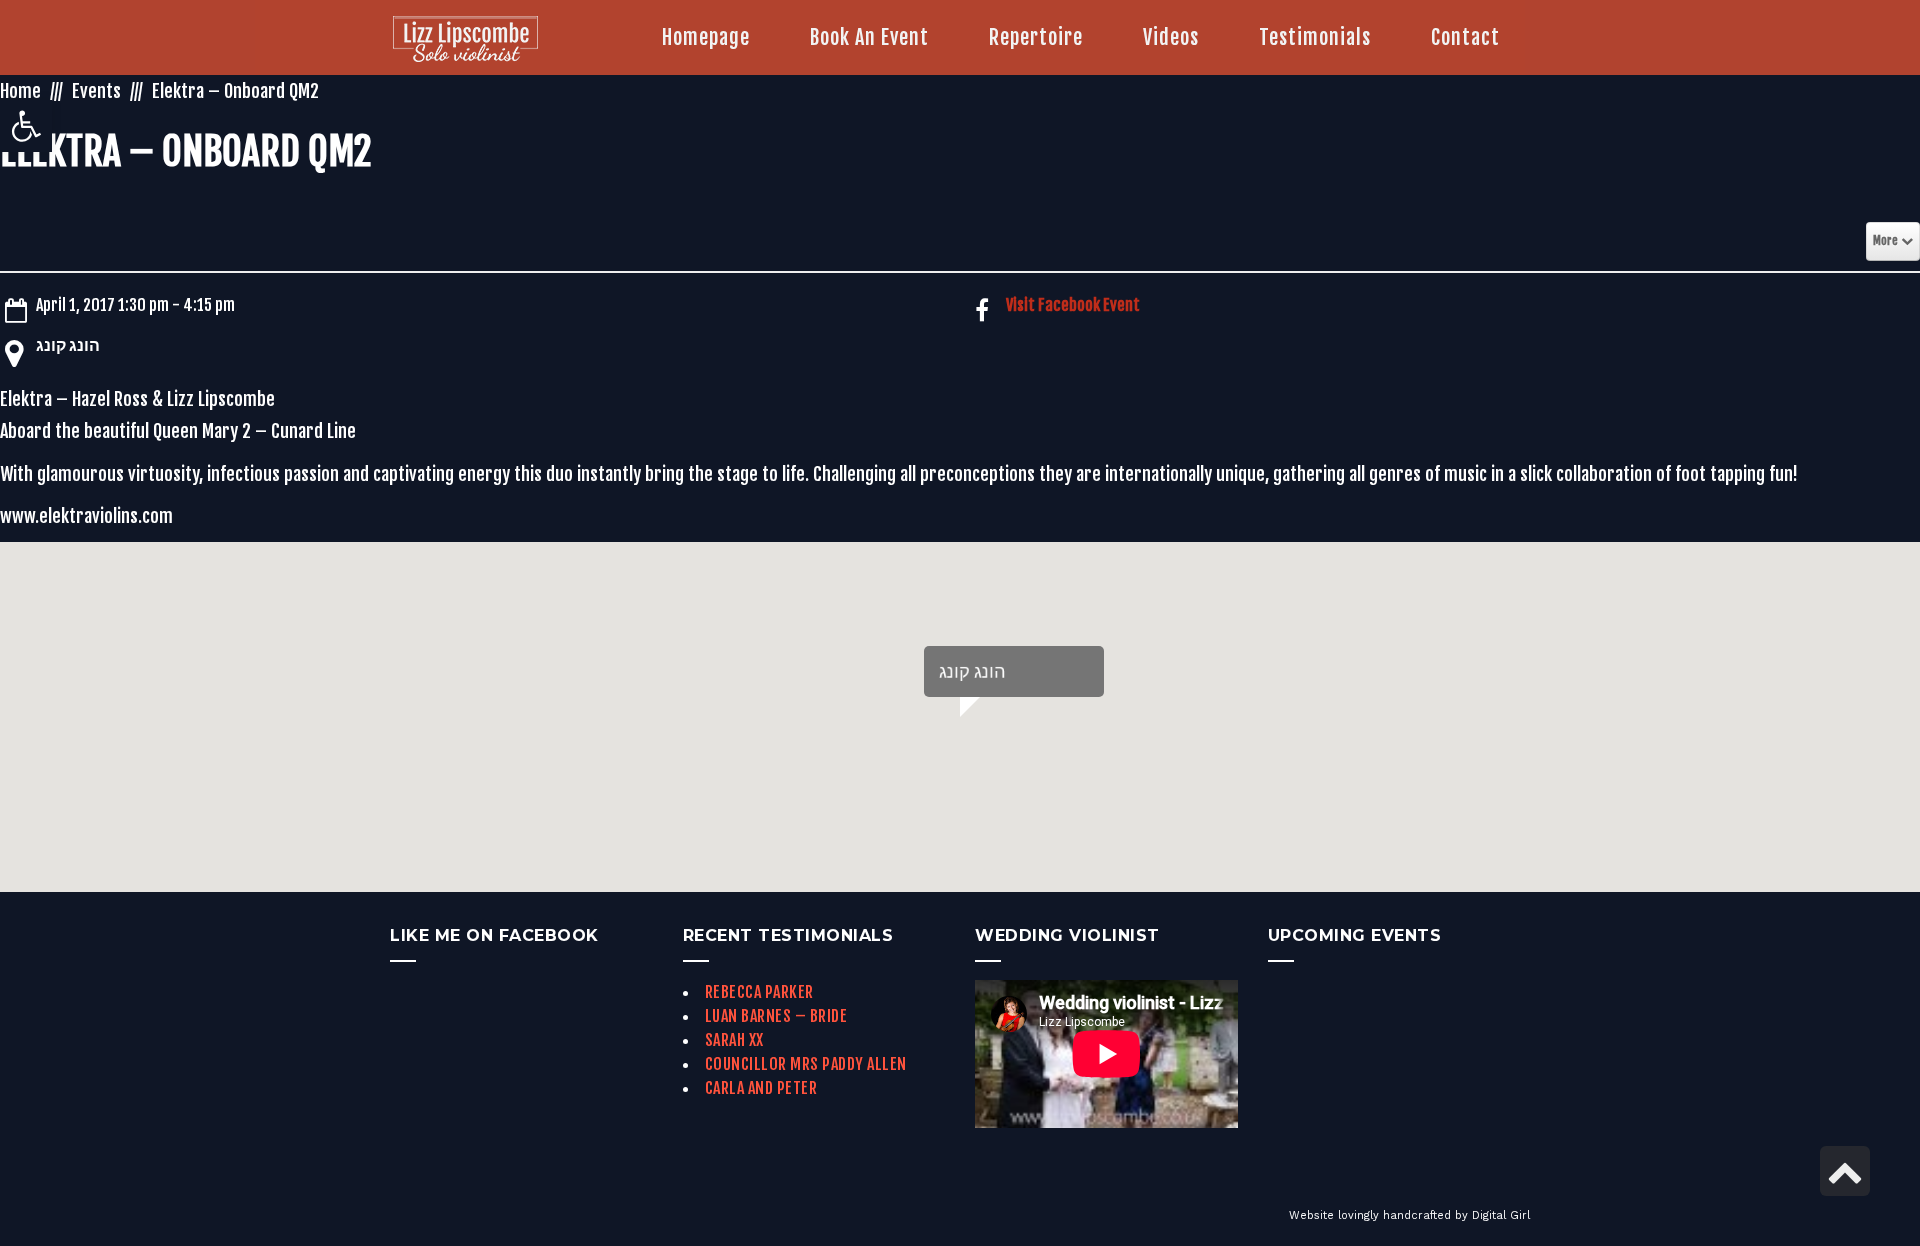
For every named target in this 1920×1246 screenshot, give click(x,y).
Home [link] (20, 91)
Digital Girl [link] (1501, 1215)
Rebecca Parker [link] (759, 992)
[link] (26, 126)
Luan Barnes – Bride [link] (776, 1016)
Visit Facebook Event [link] (1073, 305)
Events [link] (96, 91)
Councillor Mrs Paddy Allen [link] (806, 1064)
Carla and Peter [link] (761, 1088)
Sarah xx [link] (734, 1040)
